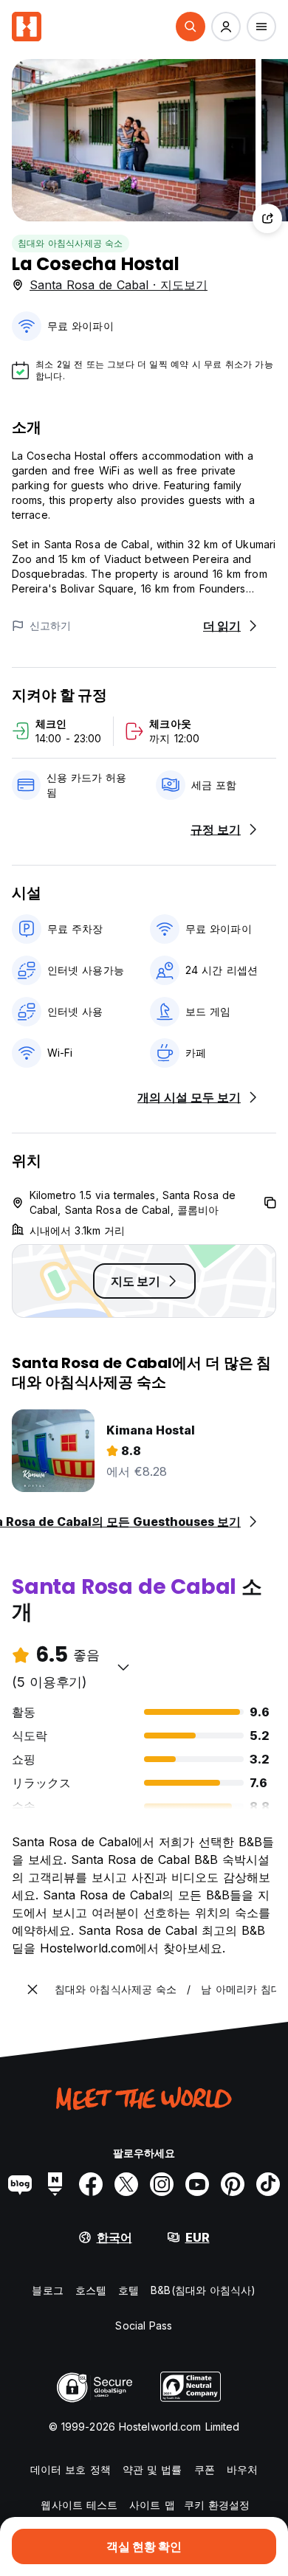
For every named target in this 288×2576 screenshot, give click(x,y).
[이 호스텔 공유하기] (267, 218)
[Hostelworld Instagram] (162, 2184)
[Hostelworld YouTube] (197, 2184)
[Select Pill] (191, 27)
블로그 (47, 2290)
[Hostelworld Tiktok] (268, 2184)
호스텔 (91, 2290)
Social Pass (144, 2325)
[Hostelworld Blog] (20, 2184)
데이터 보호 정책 (71, 2469)
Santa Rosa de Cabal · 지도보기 (119, 285)
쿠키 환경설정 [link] (217, 2505)
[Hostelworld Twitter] (126, 2184)
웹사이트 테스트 (79, 2505)
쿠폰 (205, 2469)
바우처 (242, 2469)
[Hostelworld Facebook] (91, 2184)
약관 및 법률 (152, 2469)
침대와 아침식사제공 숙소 (71, 243)
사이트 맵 (152, 2505)
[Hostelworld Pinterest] (233, 2184)
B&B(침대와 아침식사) (203, 2290)
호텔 (128, 2290)
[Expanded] (32, 1989)
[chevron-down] (123, 1667)
